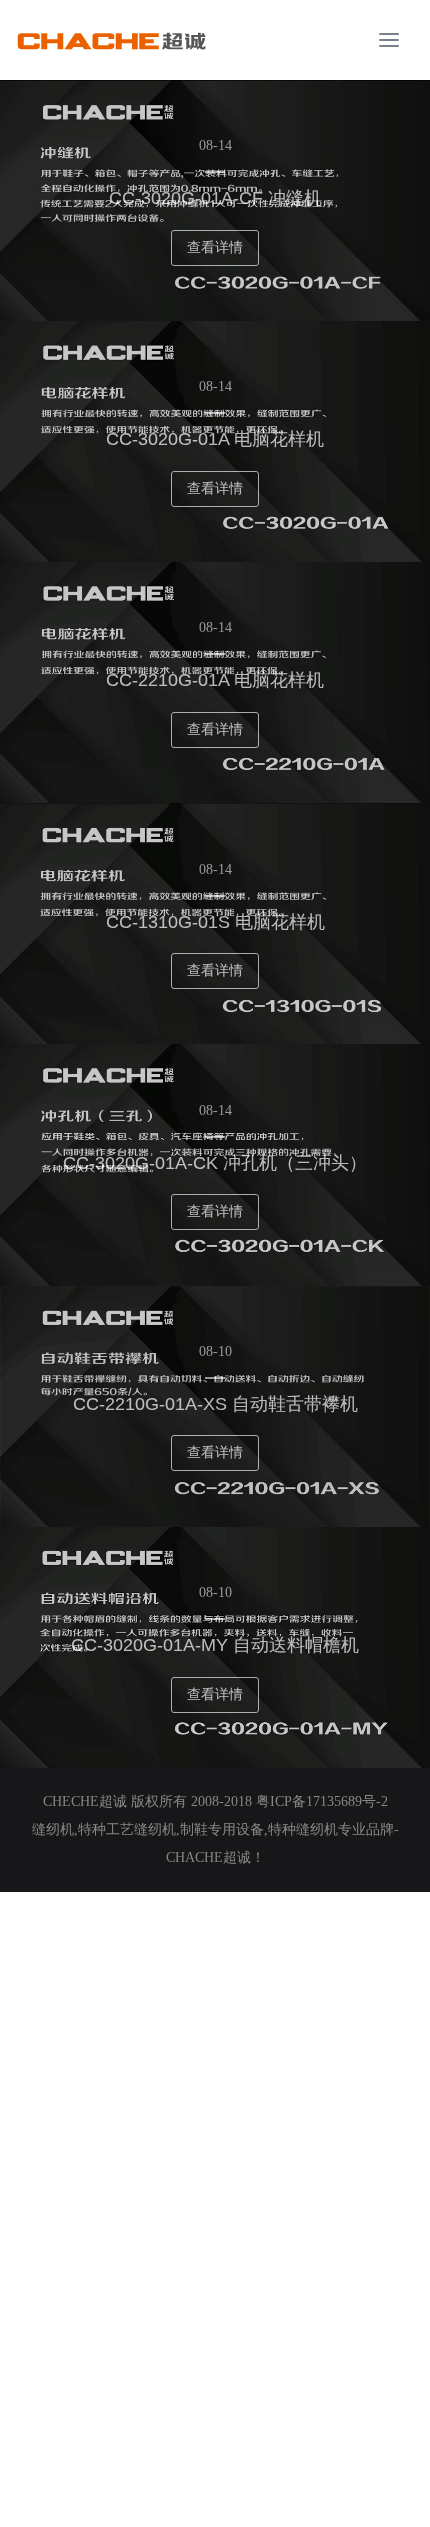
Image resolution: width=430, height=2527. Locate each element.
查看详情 (215, 247)
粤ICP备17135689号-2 (322, 1801)
